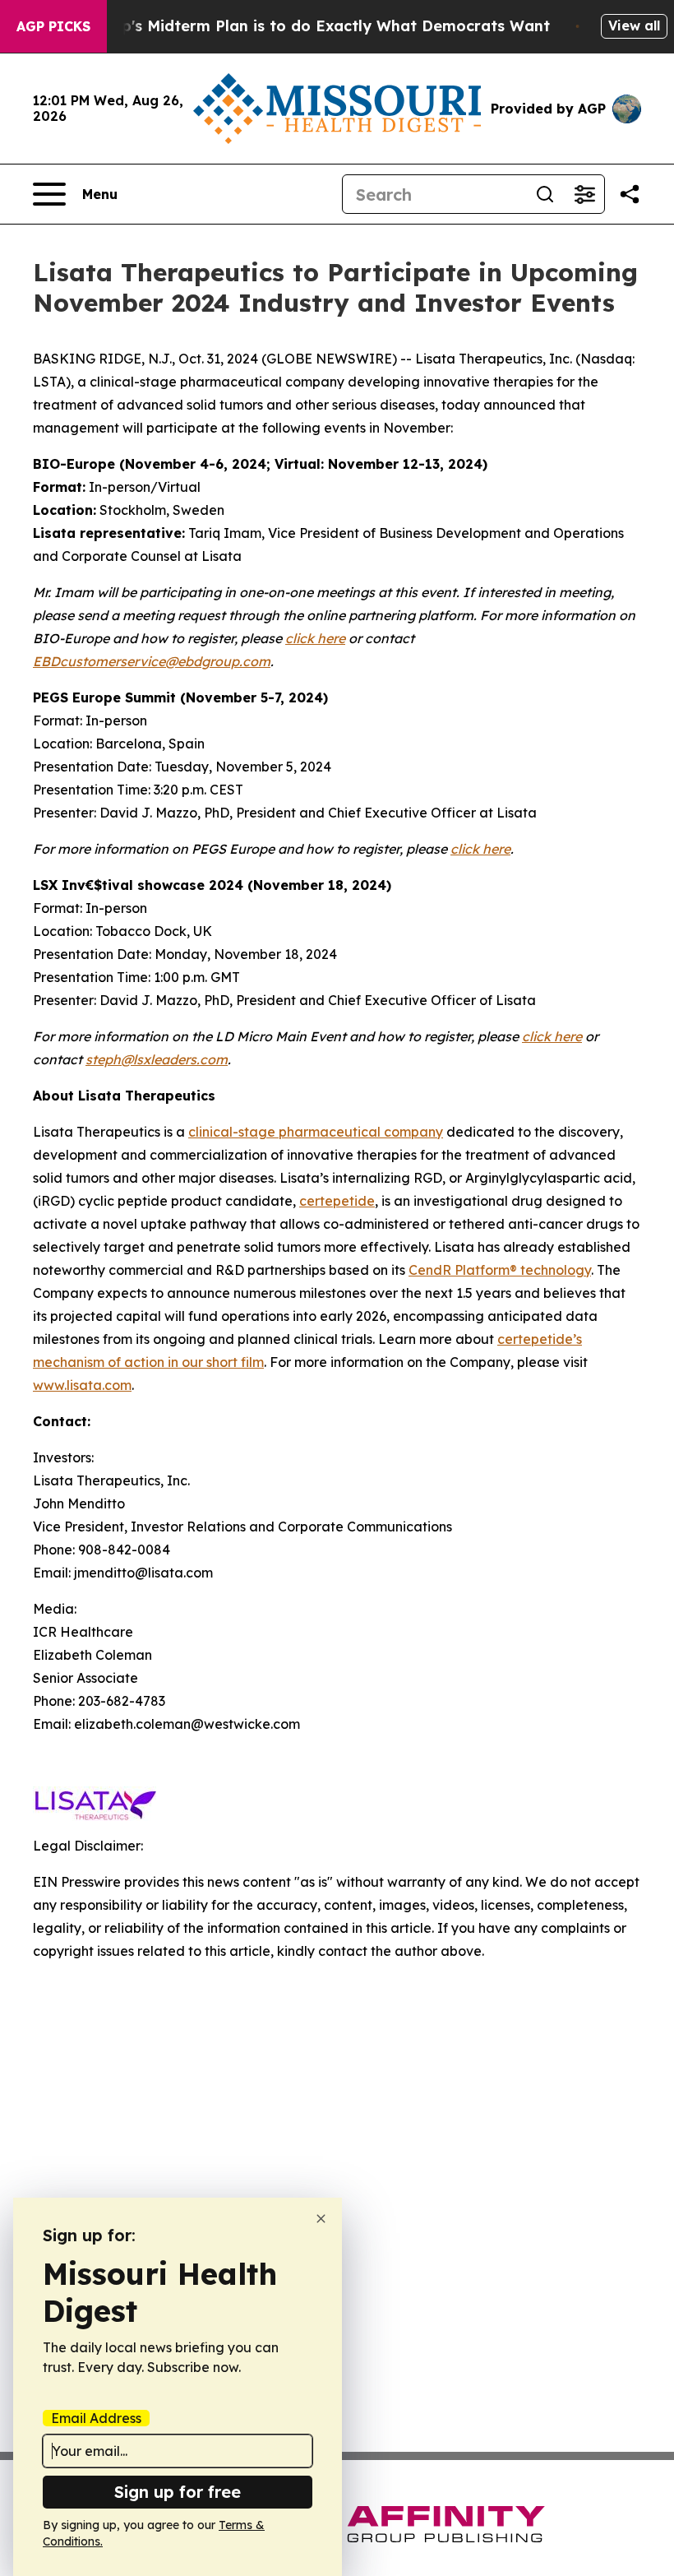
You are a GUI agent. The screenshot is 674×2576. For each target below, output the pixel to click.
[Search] (545, 194)
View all (634, 25)
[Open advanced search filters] (584, 194)
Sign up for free (178, 2492)
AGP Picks (53, 26)
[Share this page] (630, 194)
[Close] (321, 2219)
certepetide (337, 1201)
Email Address (96, 2418)
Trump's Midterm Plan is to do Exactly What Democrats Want (316, 26)
